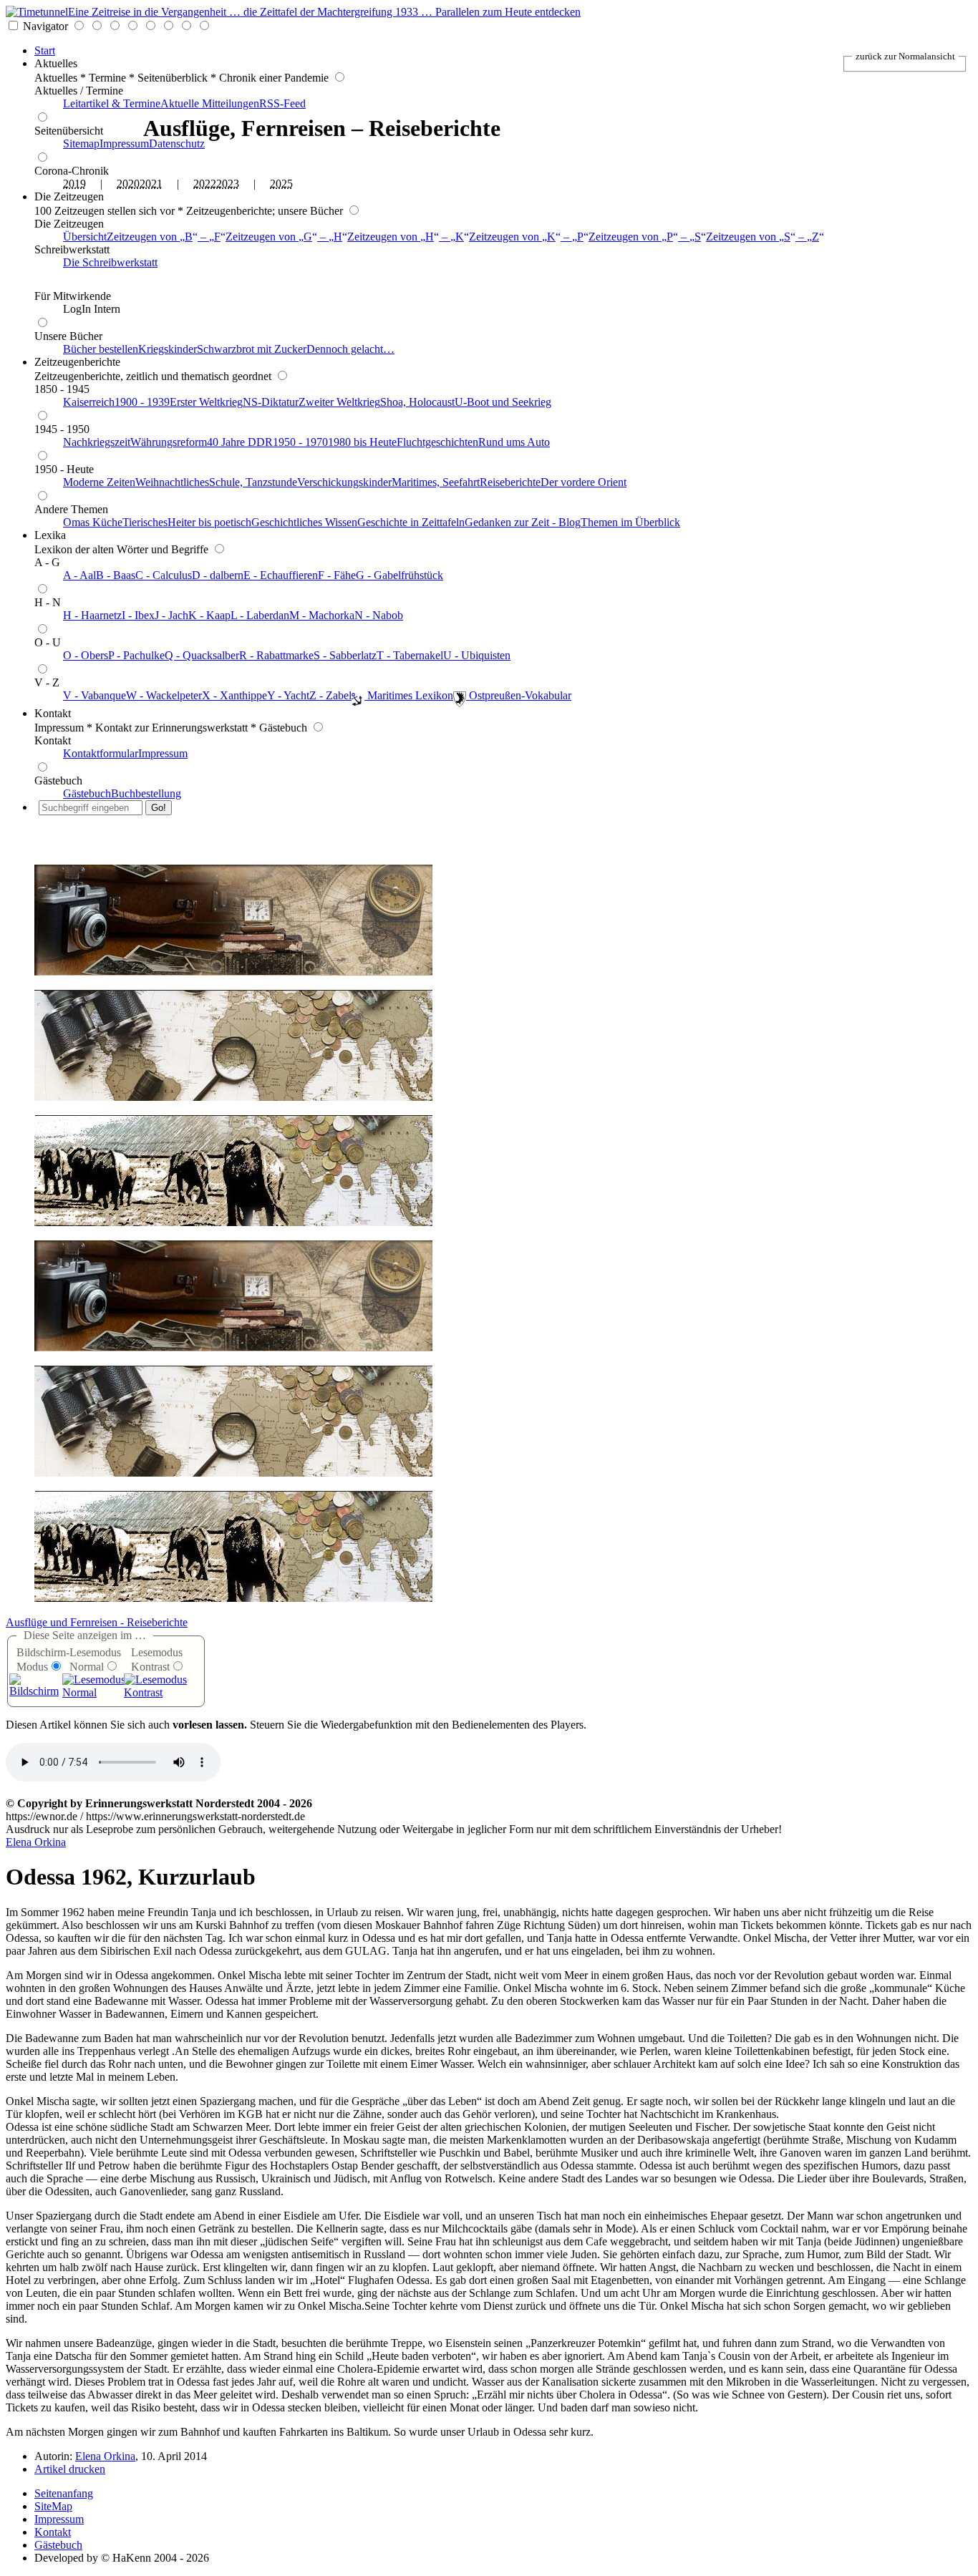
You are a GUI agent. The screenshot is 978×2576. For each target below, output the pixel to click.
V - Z (47, 682)
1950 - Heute (64, 469)
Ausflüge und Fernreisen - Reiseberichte (97, 1622)
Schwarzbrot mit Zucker (252, 349)
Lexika (50, 535)
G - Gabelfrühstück (400, 575)
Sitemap (81, 144)
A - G (47, 562)
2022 (205, 184)
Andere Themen (71, 509)
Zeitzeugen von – (164, 237)
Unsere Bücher (68, 336)
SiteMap (53, 2506)
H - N (48, 602)
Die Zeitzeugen (69, 196)
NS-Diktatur (271, 402)
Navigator (45, 26)
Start (45, 50)
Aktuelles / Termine (79, 91)
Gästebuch (58, 781)
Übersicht (85, 237)
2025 (281, 184)
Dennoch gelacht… (350, 349)
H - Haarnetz (92, 615)
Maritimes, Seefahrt (436, 482)
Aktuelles (56, 63)
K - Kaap (209, 615)
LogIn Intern (92, 309)
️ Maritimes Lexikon (409, 695)
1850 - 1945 (62, 389)
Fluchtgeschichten (437, 442)
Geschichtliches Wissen (304, 522)
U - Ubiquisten (477, 655)
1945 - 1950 (62, 429)
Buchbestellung (146, 793)
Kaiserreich (89, 402)
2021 (151, 184)
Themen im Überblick (630, 522)
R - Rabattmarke (276, 655)
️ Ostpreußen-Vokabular (519, 695)
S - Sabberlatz (345, 655)
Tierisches (145, 522)
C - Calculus (164, 575)
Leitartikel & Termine (112, 103)
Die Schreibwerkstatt (110, 262)
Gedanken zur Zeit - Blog (523, 522)
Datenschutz (177, 144)
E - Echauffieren (281, 575)
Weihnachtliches (172, 482)
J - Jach (171, 615)
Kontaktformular (101, 753)
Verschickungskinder (344, 482)
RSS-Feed (282, 103)
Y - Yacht (288, 695)
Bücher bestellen (101, 349)
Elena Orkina (36, 1842)
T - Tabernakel (410, 655)
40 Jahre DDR (240, 442)
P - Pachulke (136, 655)
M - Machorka (322, 615)
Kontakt (53, 713)
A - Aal (79, 575)
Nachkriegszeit (97, 442)
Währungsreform (169, 442)
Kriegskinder (168, 349)
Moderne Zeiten (99, 482)
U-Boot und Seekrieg (503, 402)
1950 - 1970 (300, 442)
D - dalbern (218, 575)
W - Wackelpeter (164, 695)
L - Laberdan (260, 615)
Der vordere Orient (584, 482)
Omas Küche (93, 522)
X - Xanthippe (234, 695)
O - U (48, 642)
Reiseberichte (510, 482)
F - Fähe (337, 575)
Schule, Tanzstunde (253, 482)
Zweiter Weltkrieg (339, 402)
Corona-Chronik (72, 171)
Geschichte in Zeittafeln (411, 522)
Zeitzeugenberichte (77, 362)
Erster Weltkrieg (206, 402)
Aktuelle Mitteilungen (210, 103)
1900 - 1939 (142, 402)
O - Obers (86, 655)
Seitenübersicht (69, 131)
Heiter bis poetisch (209, 522)
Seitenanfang (64, 2493)
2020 (128, 184)
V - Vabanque (95, 695)
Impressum (124, 144)
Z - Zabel (330, 695)
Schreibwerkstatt (72, 249)
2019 (74, 184)
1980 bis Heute (362, 442)
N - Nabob (379, 615)
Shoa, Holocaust (417, 402)
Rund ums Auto (514, 442)
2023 (228, 184)
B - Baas (116, 575)
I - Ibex (138, 615)
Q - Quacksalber (202, 655)
